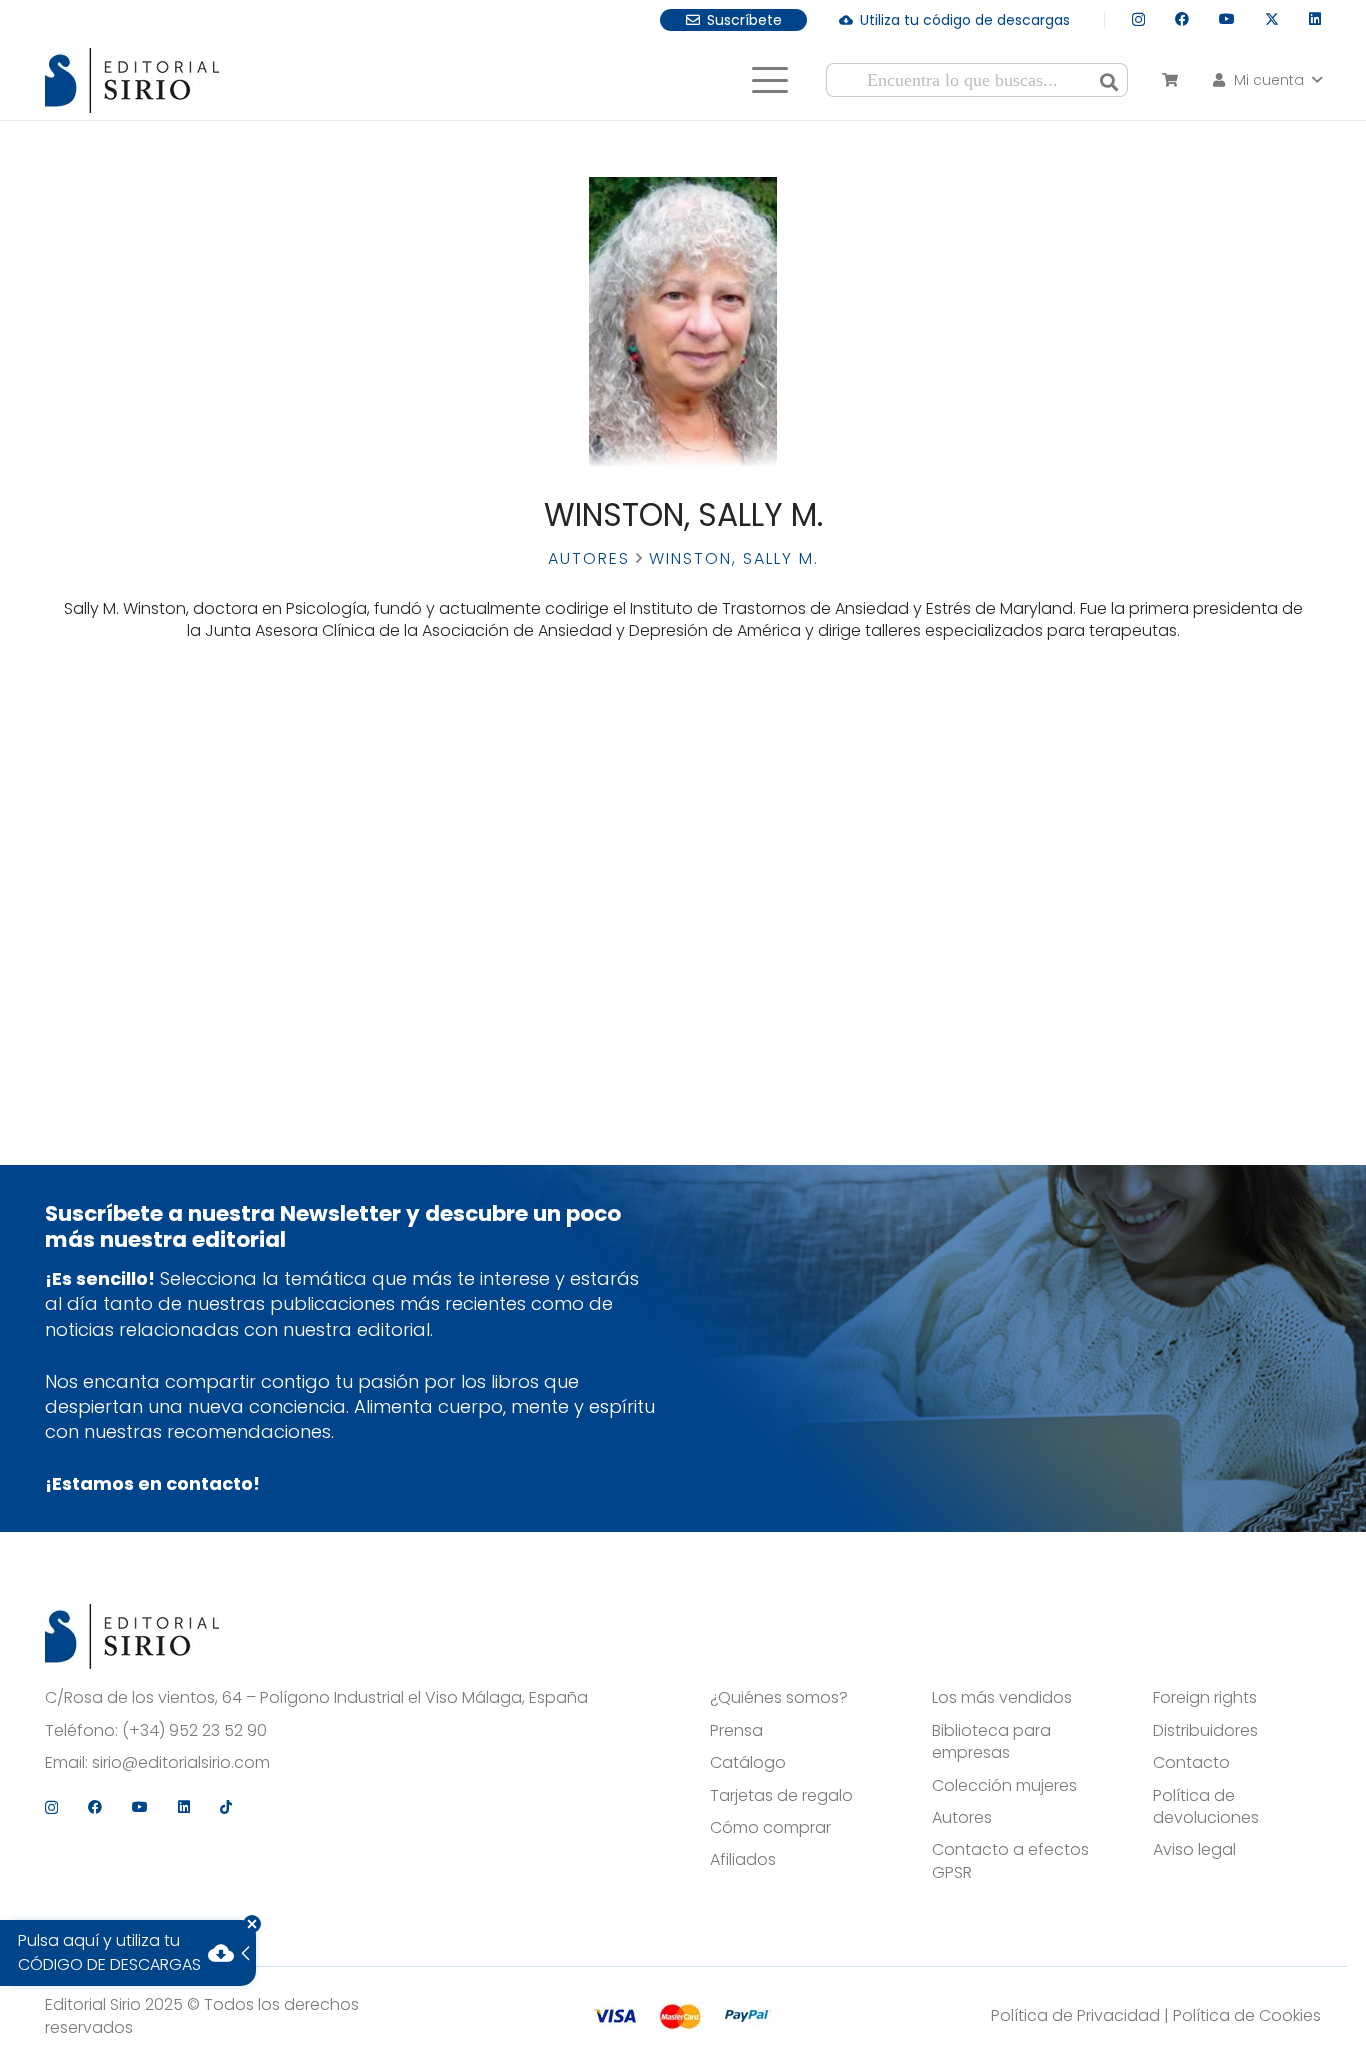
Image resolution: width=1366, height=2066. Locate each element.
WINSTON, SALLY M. (194, 873)
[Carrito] (1169, 80)
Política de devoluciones (1206, 1807)
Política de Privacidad (1075, 2015)
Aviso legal (1194, 1850)
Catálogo (748, 1763)
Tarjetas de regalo (781, 1796)
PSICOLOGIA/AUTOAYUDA (194, 819)
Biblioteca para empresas (991, 1742)
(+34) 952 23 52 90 (194, 1731)
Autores (589, 558)
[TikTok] (226, 1807)
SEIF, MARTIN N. (194, 892)
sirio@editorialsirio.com (181, 1763)
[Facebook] (1182, 19)
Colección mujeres (1004, 1786)
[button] (769, 80)
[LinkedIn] (1315, 19)
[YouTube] (1227, 19)
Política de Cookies (1247, 2015)
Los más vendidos (1002, 1698)
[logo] (132, 80)
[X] (1272, 19)
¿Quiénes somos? (779, 1698)
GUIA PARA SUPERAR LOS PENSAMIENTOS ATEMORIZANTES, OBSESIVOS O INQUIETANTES (194, 790)
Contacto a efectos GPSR (1010, 1861)
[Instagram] (1138, 19)
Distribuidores (1205, 1731)
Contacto (1191, 1763)
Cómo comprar (770, 1828)
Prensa (736, 1731)
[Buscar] (1109, 80)
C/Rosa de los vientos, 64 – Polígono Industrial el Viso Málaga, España (316, 1698)
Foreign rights (1205, 1698)
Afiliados (743, 1860)
